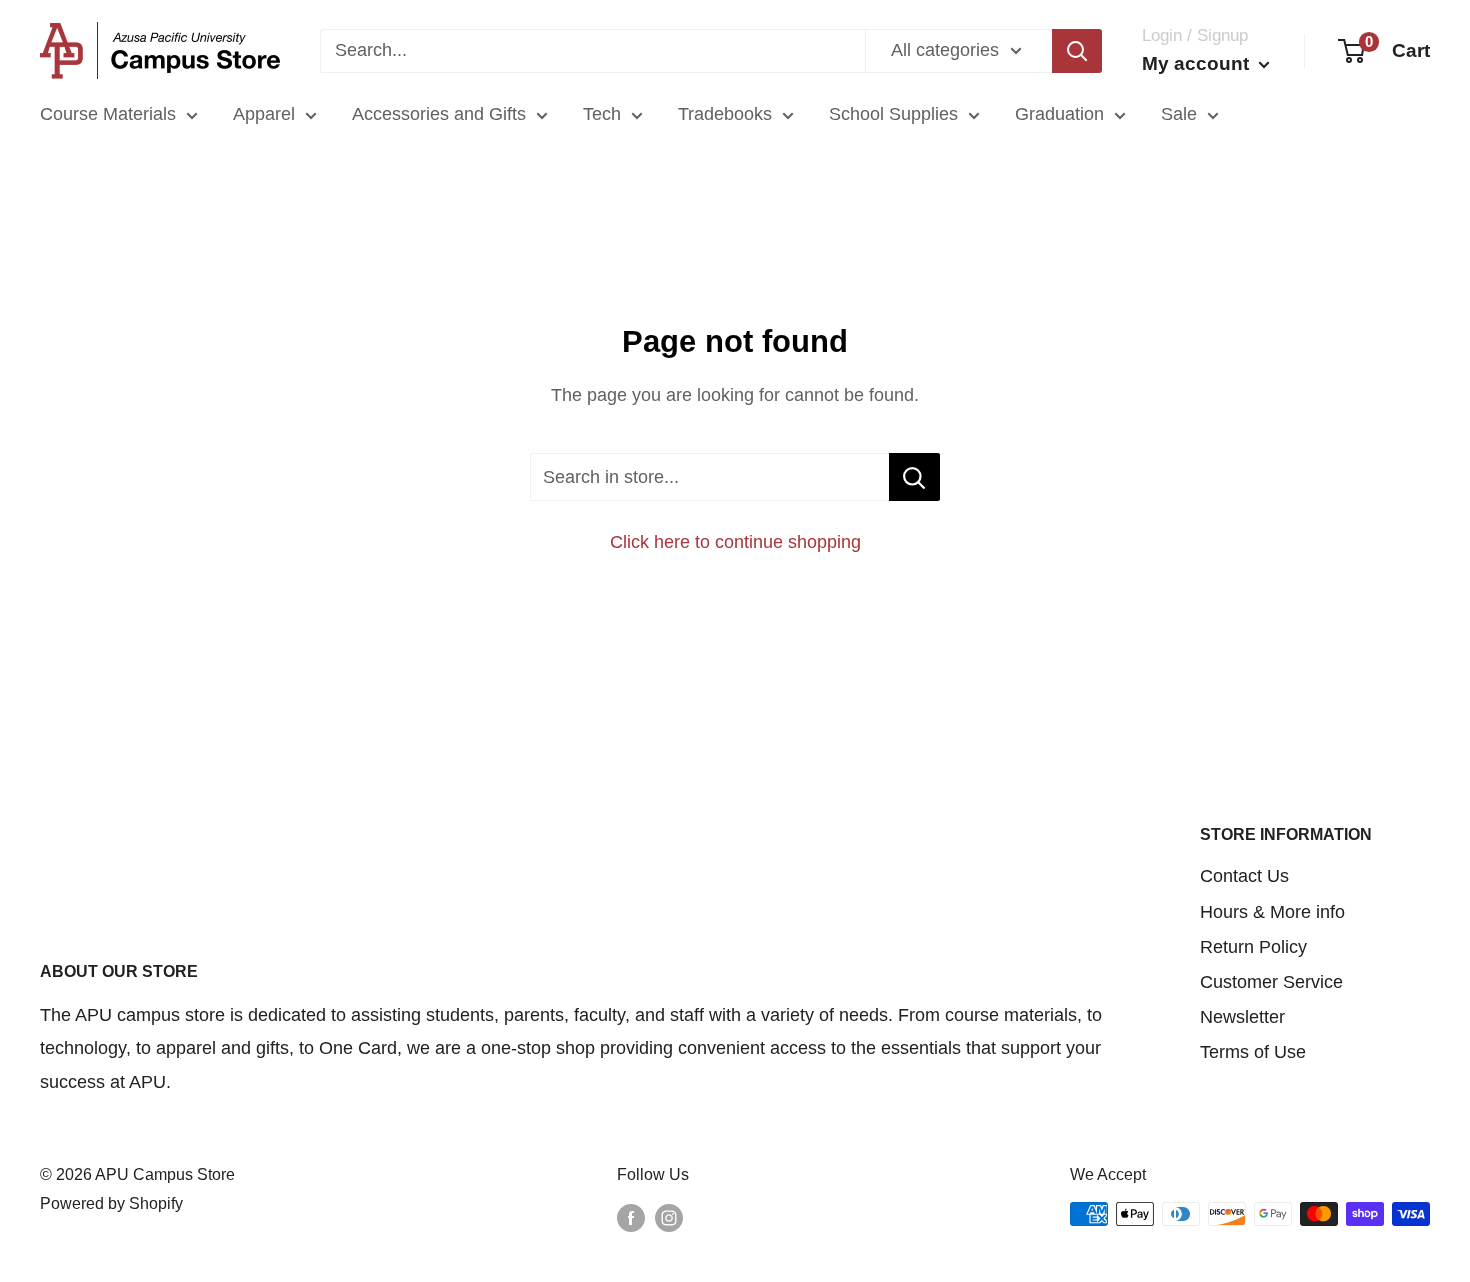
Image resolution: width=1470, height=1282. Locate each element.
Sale (1179, 114)
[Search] (1077, 51)
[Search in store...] (914, 477)
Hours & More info (1272, 912)
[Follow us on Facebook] (631, 1217)
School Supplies (893, 114)
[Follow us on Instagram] (669, 1217)
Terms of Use (1253, 1052)
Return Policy (1253, 947)
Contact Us (1244, 876)
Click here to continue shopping (735, 542)
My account (1198, 63)
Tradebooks (725, 114)
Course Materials (108, 114)
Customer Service (1271, 982)
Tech (602, 114)
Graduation (1059, 114)
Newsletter (1242, 1017)
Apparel (264, 114)
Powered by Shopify (111, 1203)
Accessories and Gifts (439, 114)
